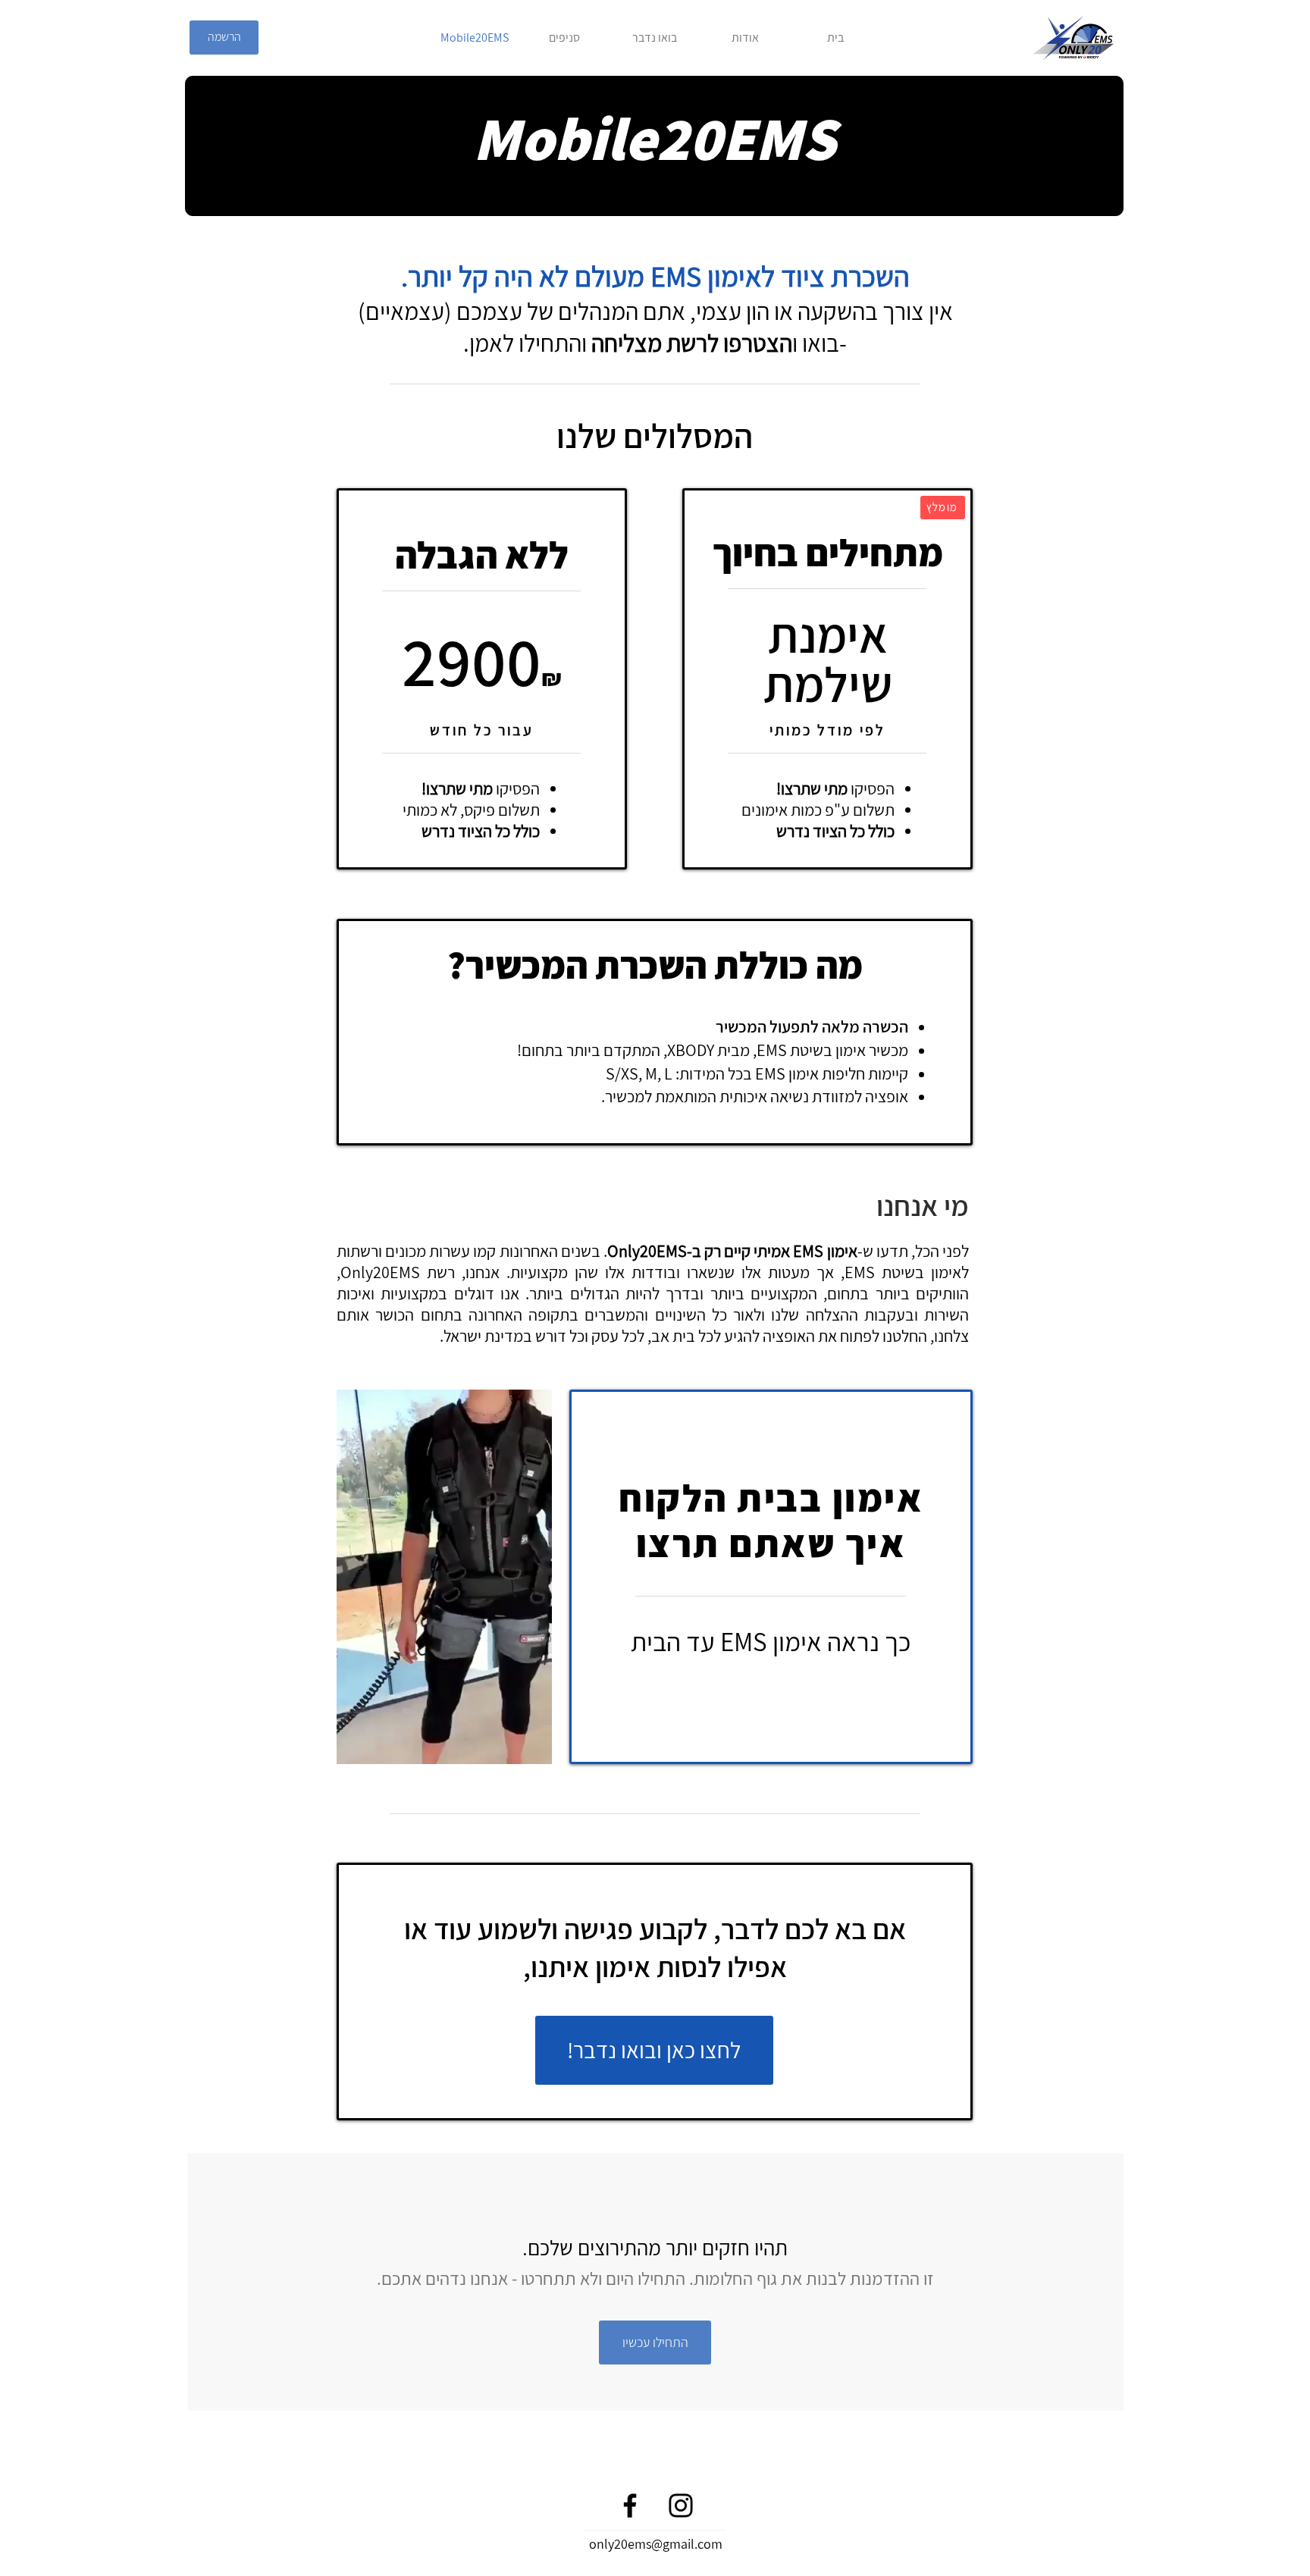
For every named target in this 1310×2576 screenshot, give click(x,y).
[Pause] (356, 1744)
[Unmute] (382, 1744)
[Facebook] (630, 2505)
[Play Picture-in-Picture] (506, 1744)
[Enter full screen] (531, 1744)
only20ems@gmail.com (656, 2544)
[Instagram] (681, 2505)
